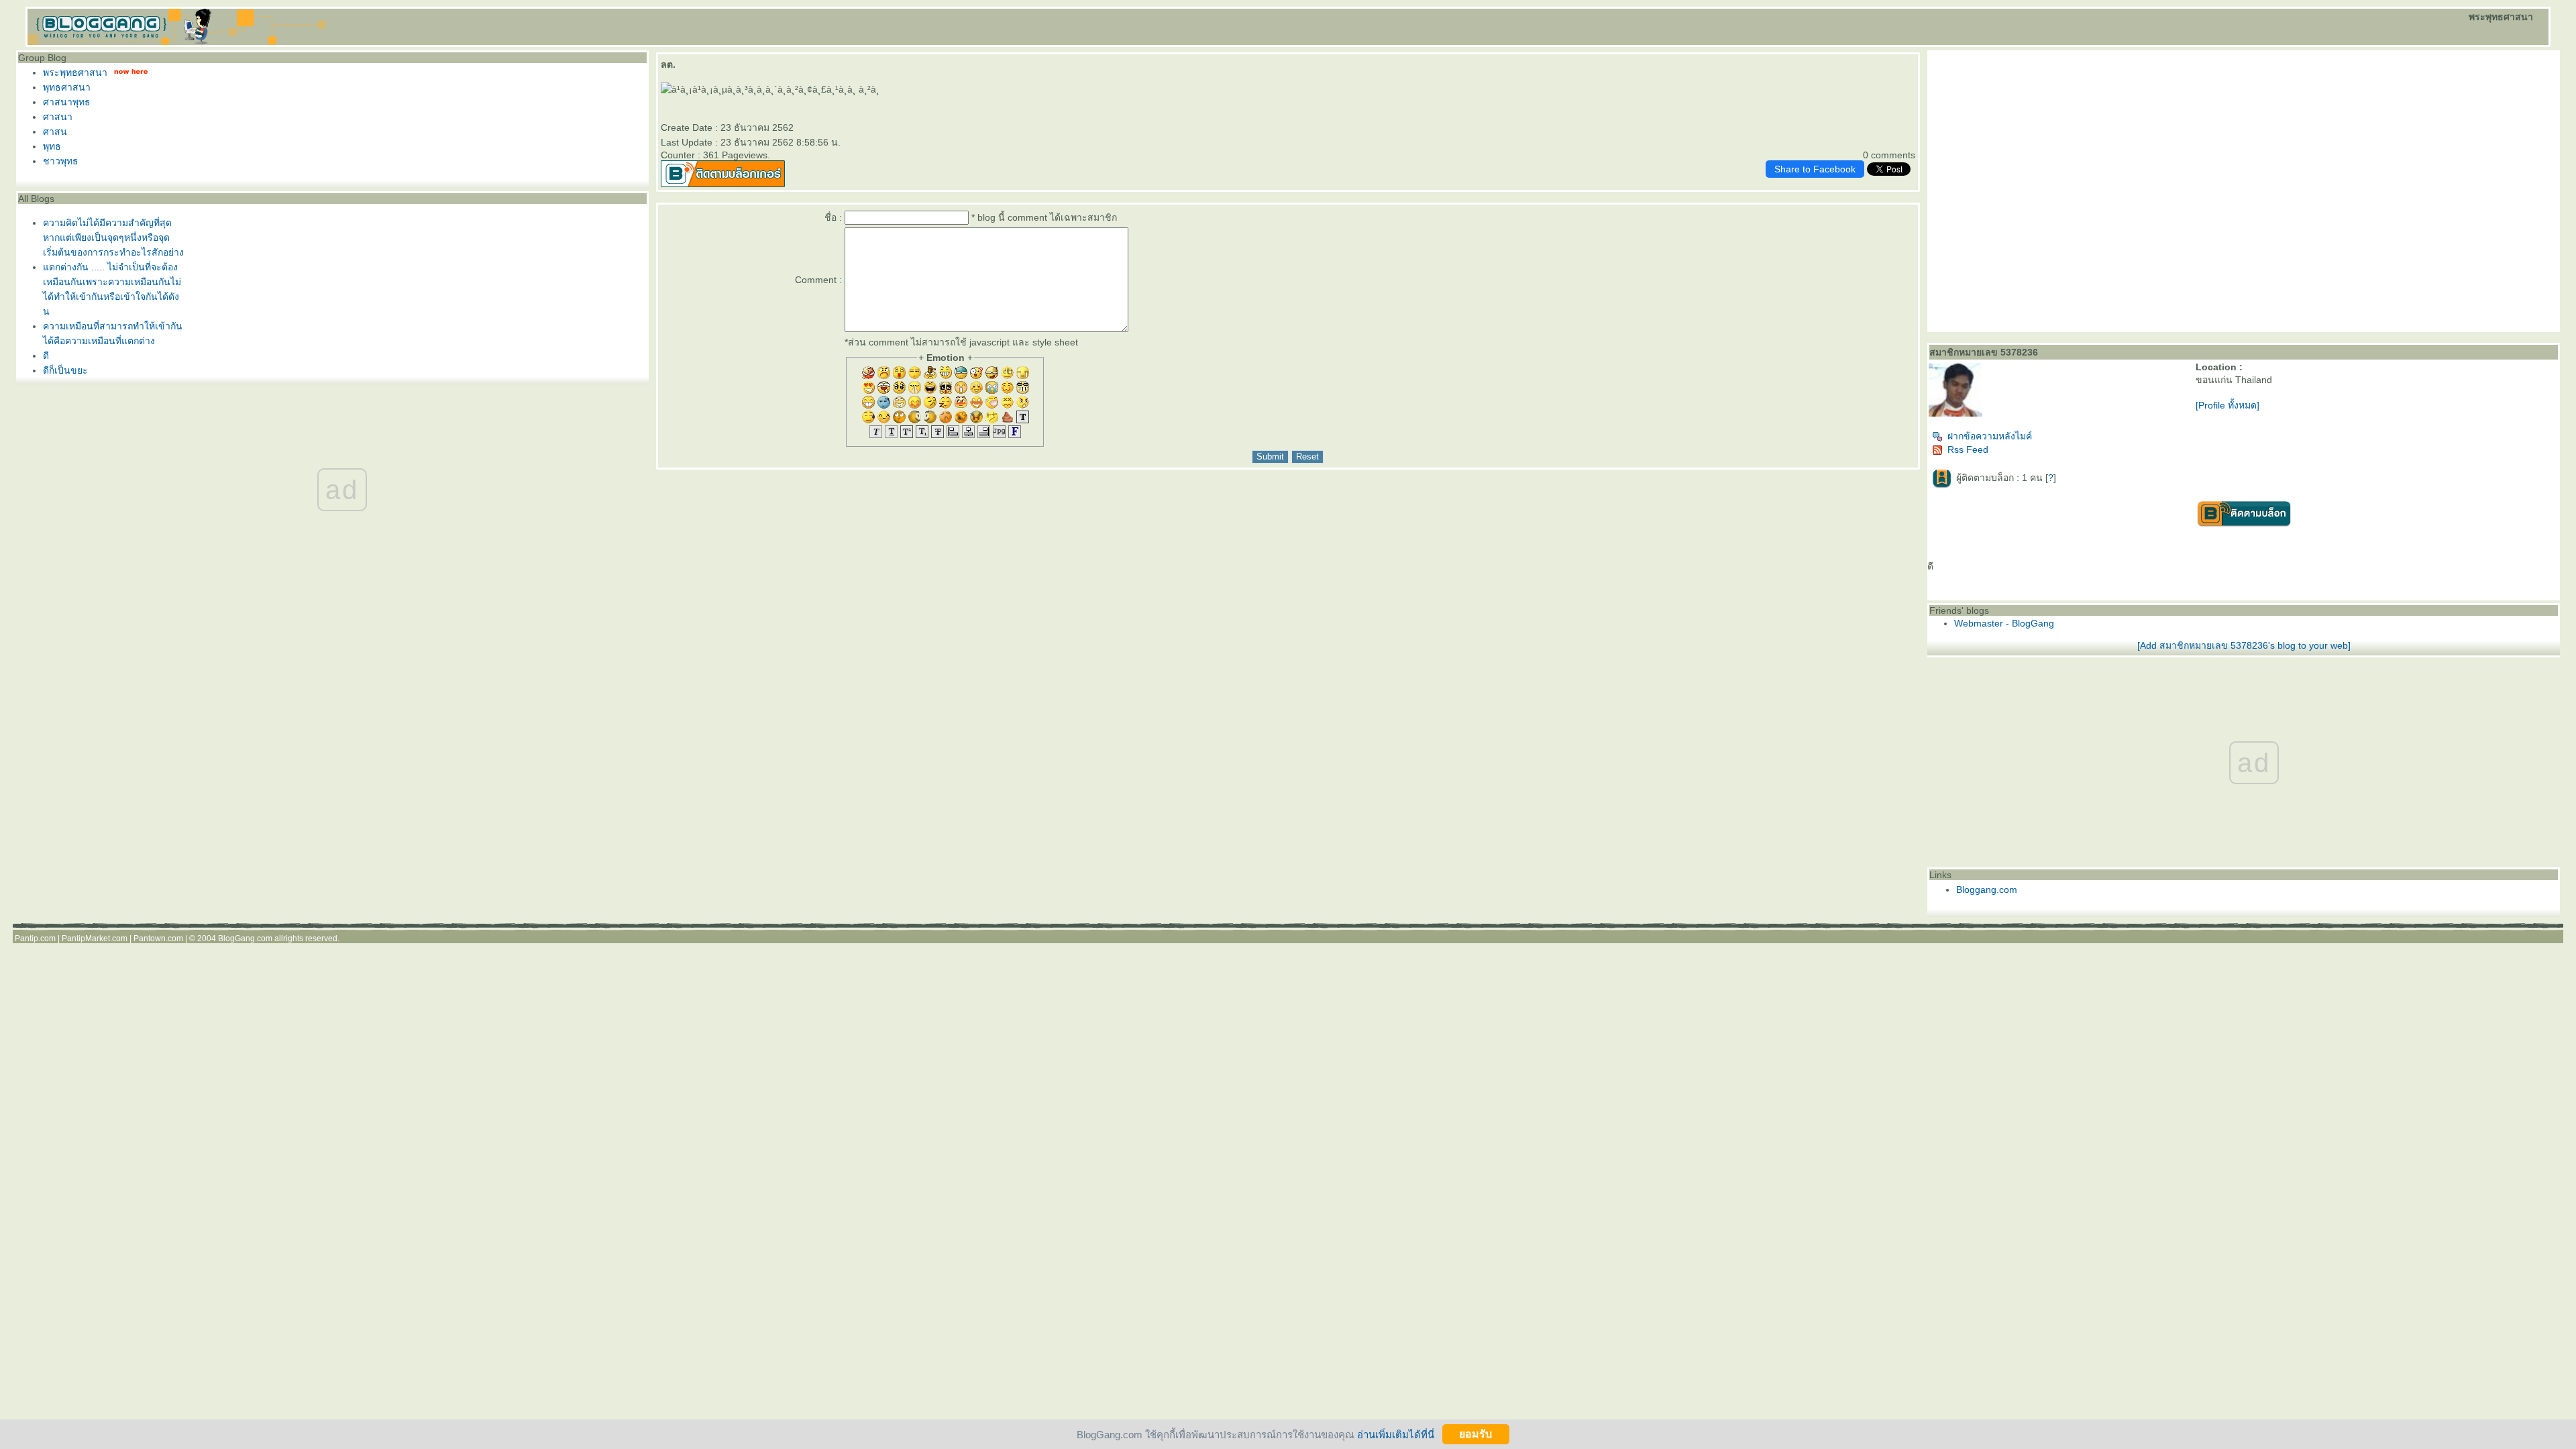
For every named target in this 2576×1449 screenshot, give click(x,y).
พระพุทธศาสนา (75, 72)
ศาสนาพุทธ (67, 102)
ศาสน (55, 131)
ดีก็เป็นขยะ (65, 370)
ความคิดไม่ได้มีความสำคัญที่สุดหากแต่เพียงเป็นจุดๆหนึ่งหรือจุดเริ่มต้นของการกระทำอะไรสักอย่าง (113, 237)
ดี (46, 356)
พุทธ (52, 146)
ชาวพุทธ (61, 161)
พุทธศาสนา (67, 87)
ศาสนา (58, 117)
